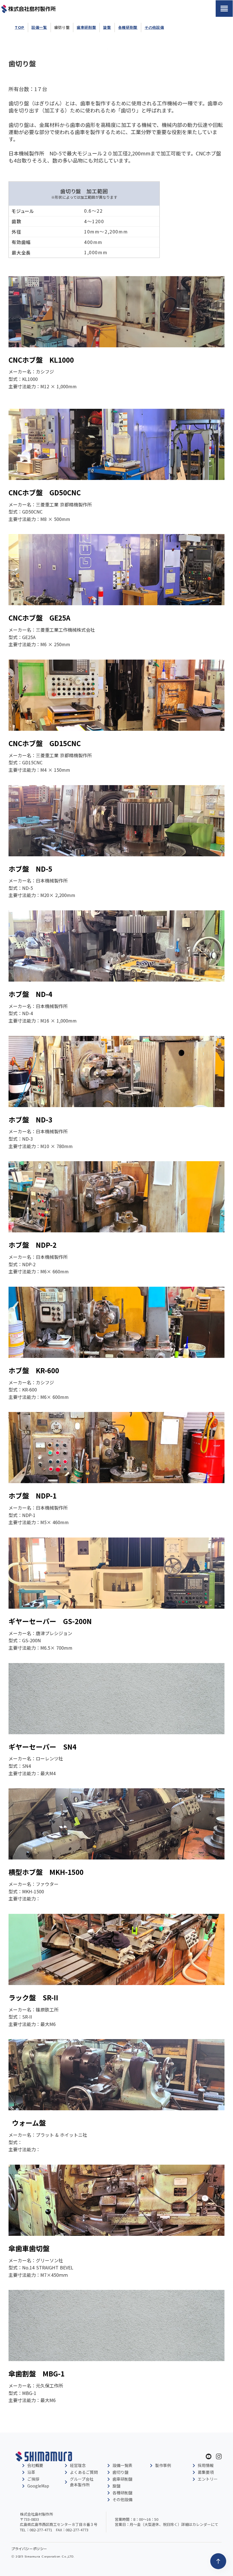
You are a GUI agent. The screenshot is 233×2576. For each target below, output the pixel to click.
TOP (20, 27)
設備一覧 (39, 27)
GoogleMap (38, 2486)
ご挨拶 (33, 2479)
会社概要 (35, 2465)
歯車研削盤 (86, 27)
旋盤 (107, 27)
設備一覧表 (122, 2465)
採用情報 (206, 2465)
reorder (224, 9)
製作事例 (163, 2465)
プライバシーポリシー (29, 2549)
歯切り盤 (62, 27)
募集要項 (206, 2472)
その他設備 (154, 27)
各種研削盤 (128, 27)
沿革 (31, 2472)
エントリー (208, 2479)
